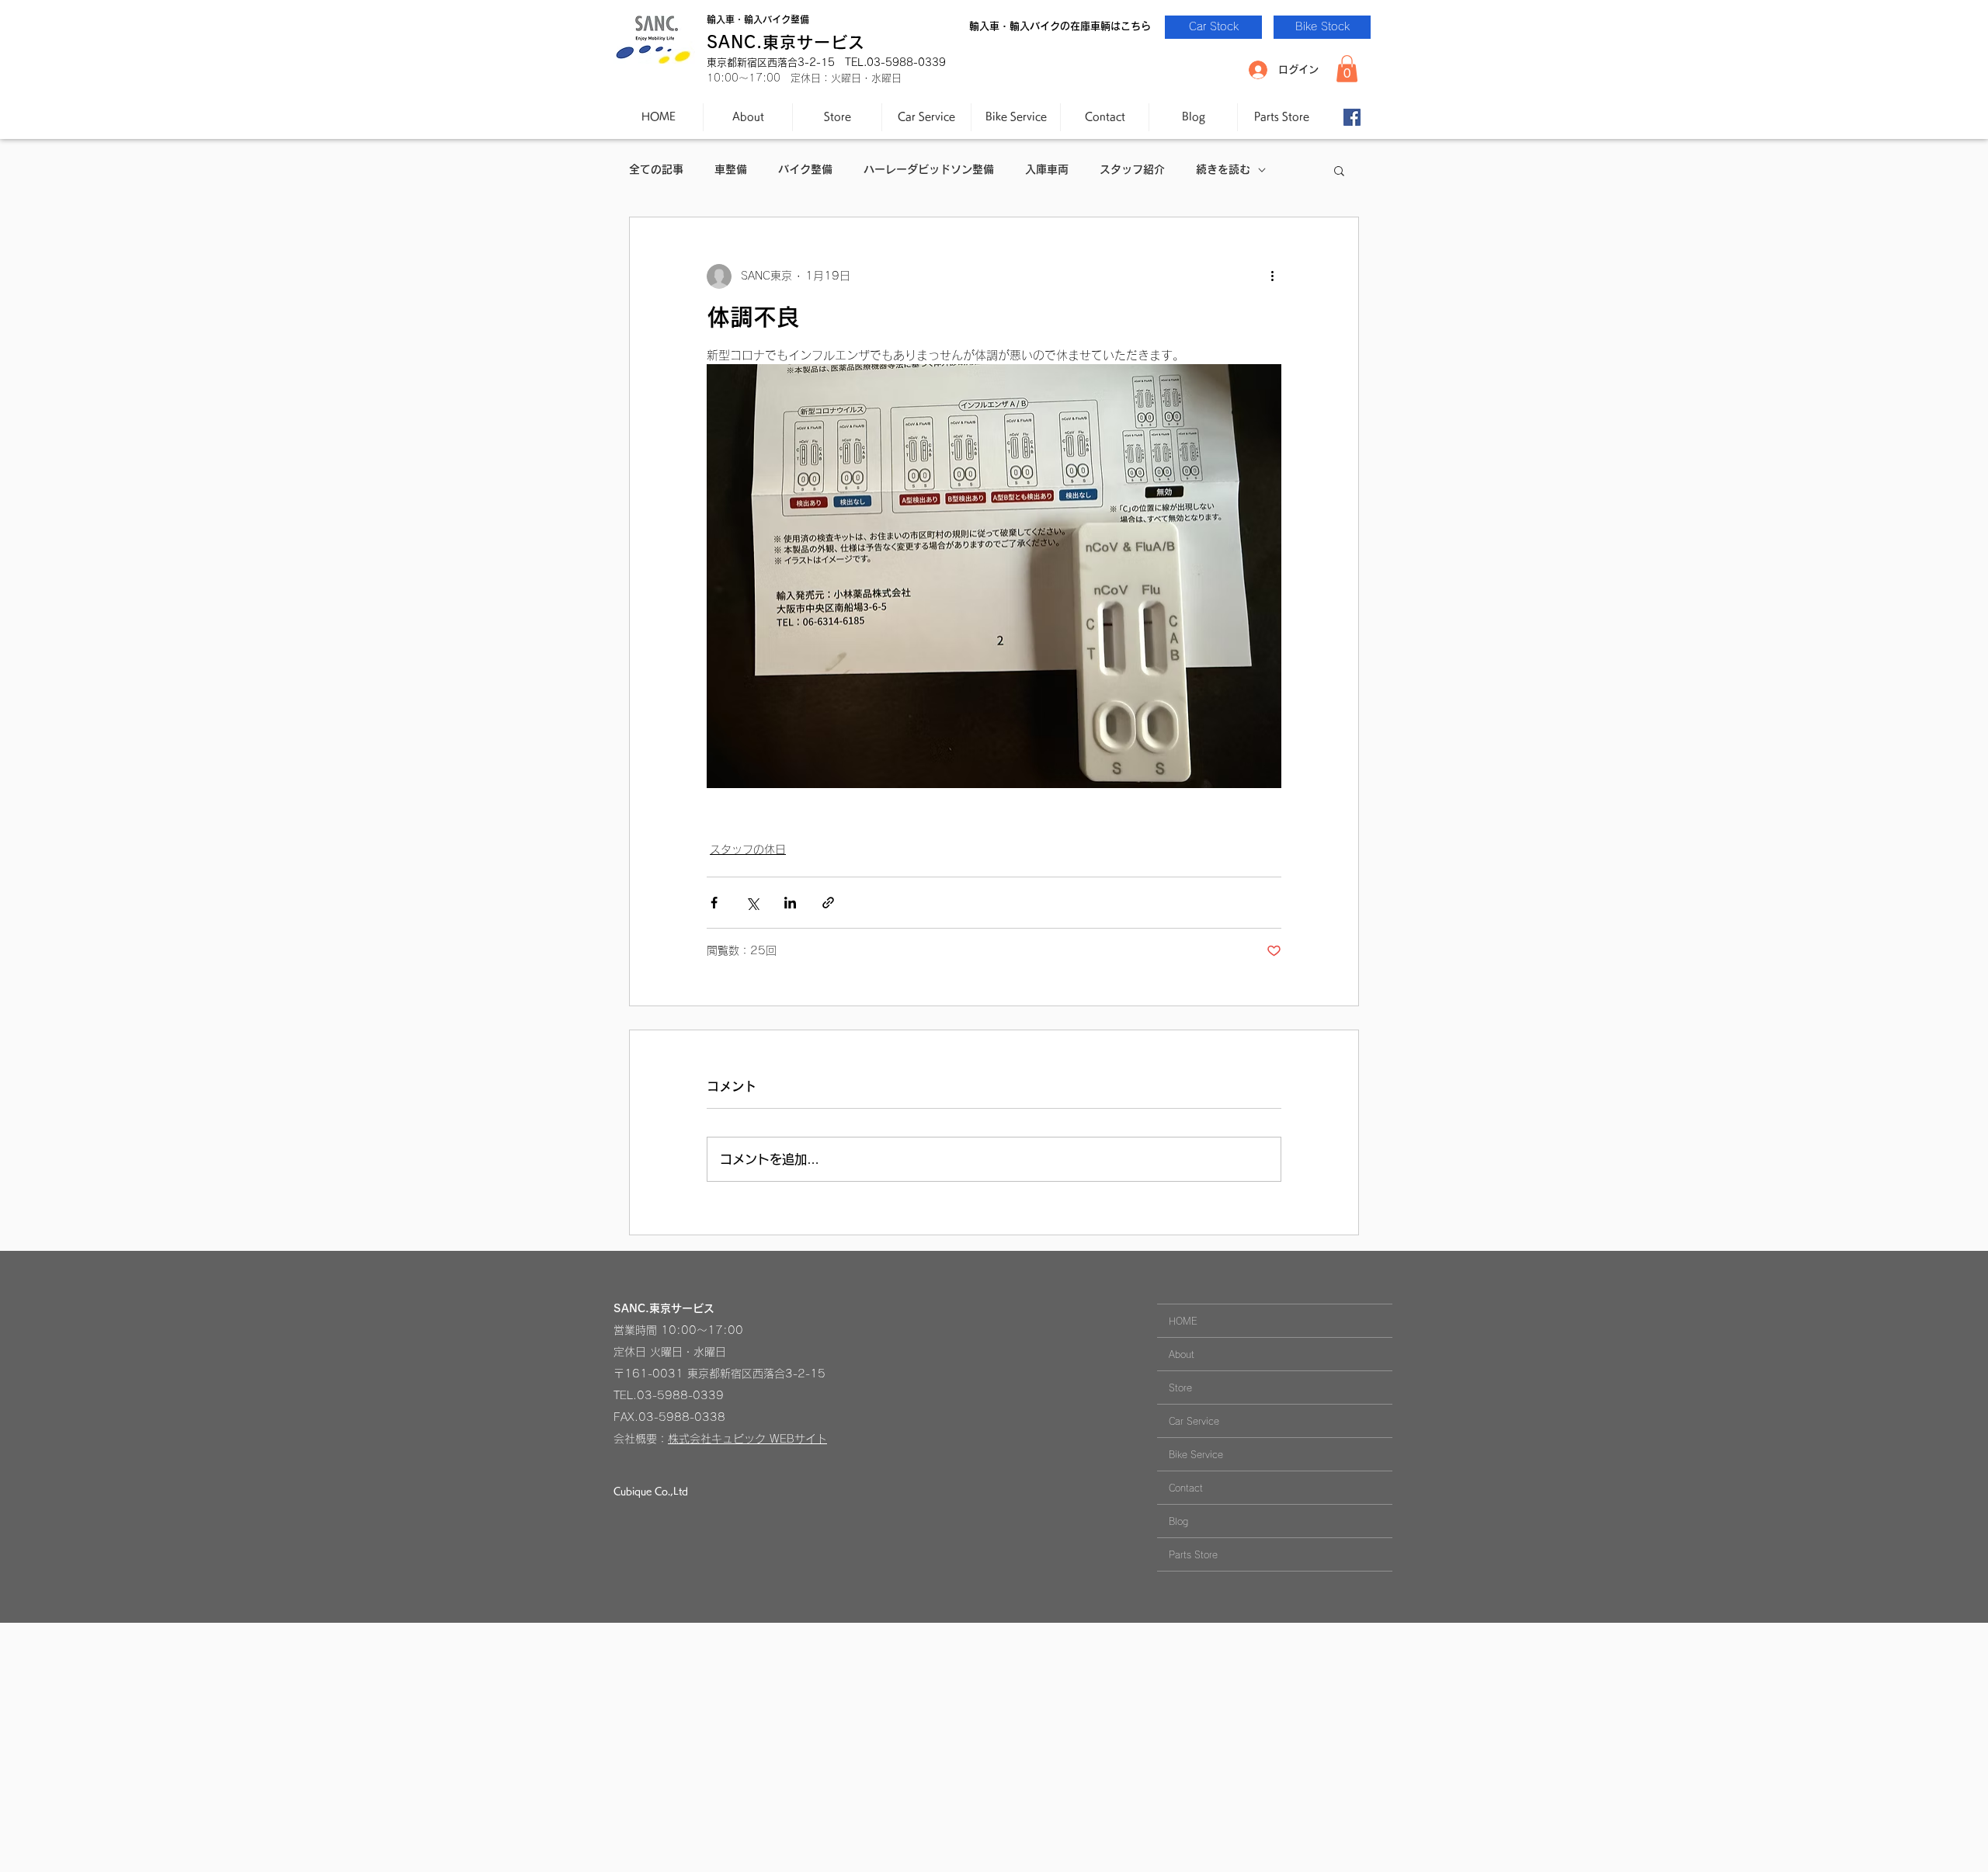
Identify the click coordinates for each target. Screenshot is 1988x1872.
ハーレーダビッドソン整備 (929, 169)
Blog (1178, 1521)
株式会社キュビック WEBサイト (747, 1439)
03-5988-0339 (680, 1395)
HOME (1183, 1321)
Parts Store (1193, 1554)
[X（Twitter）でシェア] (752, 903)
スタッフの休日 (748, 849)
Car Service (1194, 1421)
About (1182, 1354)
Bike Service (1196, 1454)
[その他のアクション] (1272, 276)
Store (1180, 1388)
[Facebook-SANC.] (1352, 117)
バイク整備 (805, 169)
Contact (1186, 1488)
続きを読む (1223, 169)
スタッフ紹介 (1132, 169)
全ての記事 (656, 169)
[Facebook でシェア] (714, 903)
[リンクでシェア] (828, 903)
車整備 (731, 169)
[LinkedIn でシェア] (790, 903)
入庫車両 (1047, 169)
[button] (1347, 69)
